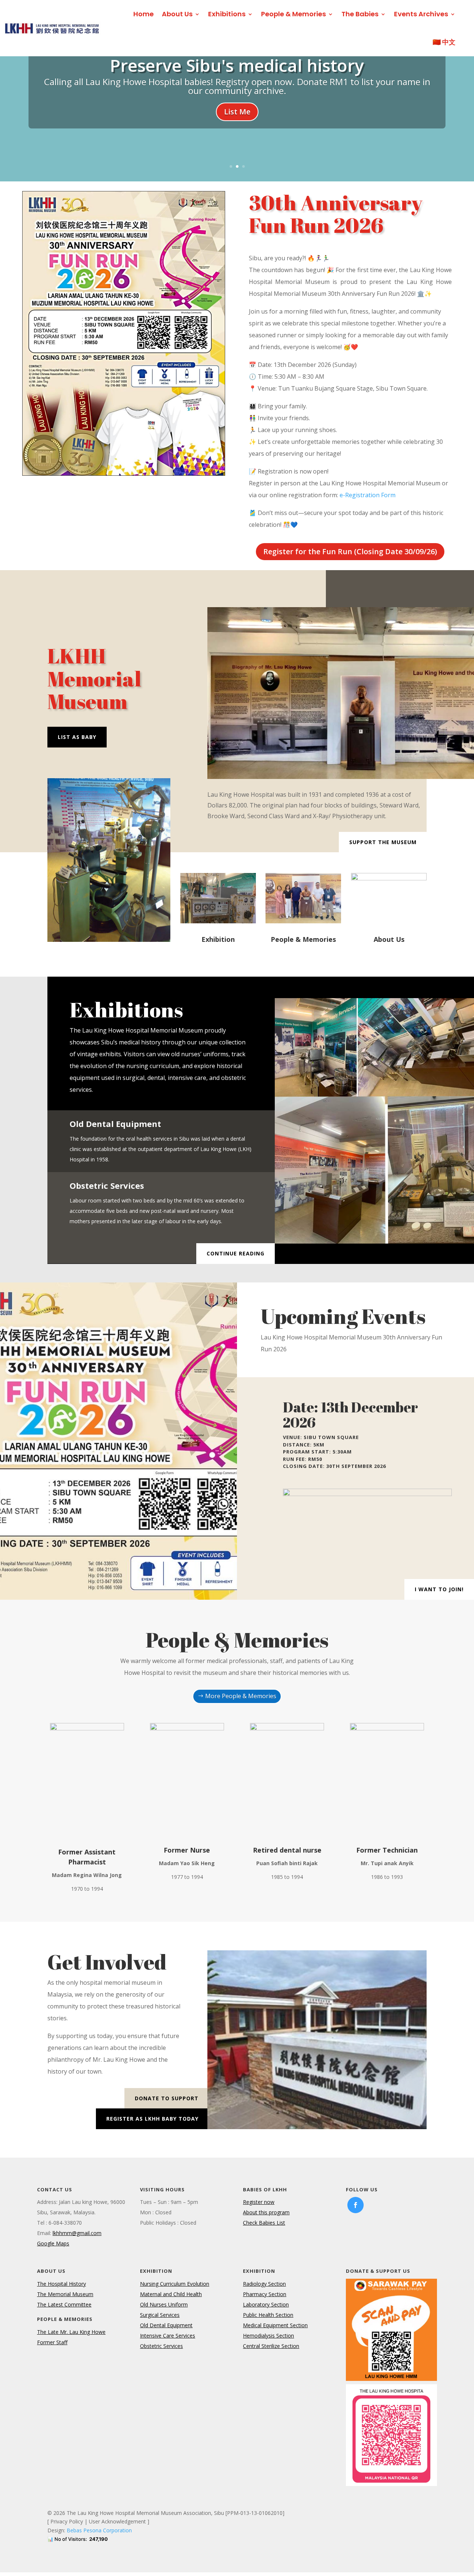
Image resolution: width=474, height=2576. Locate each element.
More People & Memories (241, 1696)
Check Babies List (264, 2223)
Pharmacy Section (265, 2294)
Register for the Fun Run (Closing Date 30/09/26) (350, 551)
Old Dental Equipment (166, 2325)
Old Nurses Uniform (164, 2304)
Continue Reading (236, 1253)
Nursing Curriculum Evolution (175, 2284)
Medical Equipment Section (275, 2325)
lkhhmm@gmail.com (77, 2233)
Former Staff (52, 2342)
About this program (266, 2212)
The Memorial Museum (65, 2294)
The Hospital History (61, 2284)
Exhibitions (227, 14)
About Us (177, 14)
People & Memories (293, 14)
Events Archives (421, 14)
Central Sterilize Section (271, 2346)
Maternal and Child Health (171, 2294)
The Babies (360, 14)
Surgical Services (160, 2315)
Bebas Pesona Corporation (99, 2530)
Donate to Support (167, 2098)
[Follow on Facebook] (355, 2205)
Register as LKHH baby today (152, 2119)
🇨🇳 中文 (444, 42)
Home (143, 14)
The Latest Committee (64, 2304)
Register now (259, 2202)
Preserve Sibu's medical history (237, 65)
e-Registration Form (368, 495)
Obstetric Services (161, 2346)
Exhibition (218, 939)
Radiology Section (264, 2284)
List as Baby (77, 737)
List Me (237, 112)
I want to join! (439, 1589)
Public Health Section (268, 2315)
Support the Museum (383, 842)
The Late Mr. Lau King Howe (71, 2332)
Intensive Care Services (168, 2336)
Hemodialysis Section (268, 2336)
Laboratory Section (266, 2304)
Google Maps (53, 2243)
